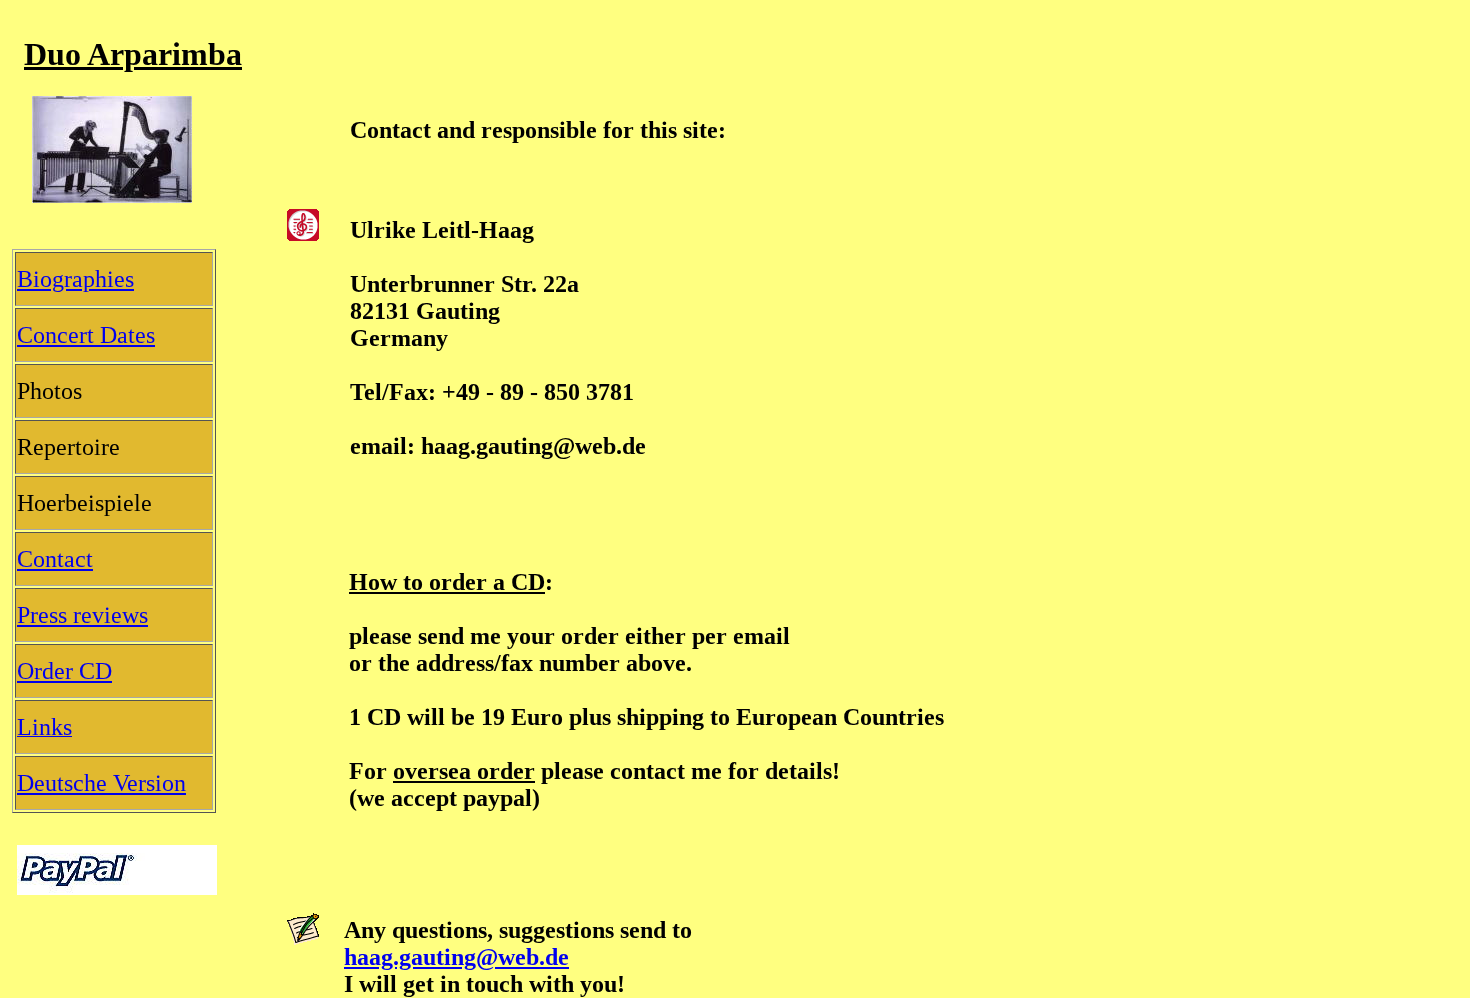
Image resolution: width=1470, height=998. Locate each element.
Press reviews (82, 615)
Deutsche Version (101, 783)
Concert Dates (86, 335)
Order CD (64, 671)
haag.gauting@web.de (456, 957)
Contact (55, 559)
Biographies (75, 279)
